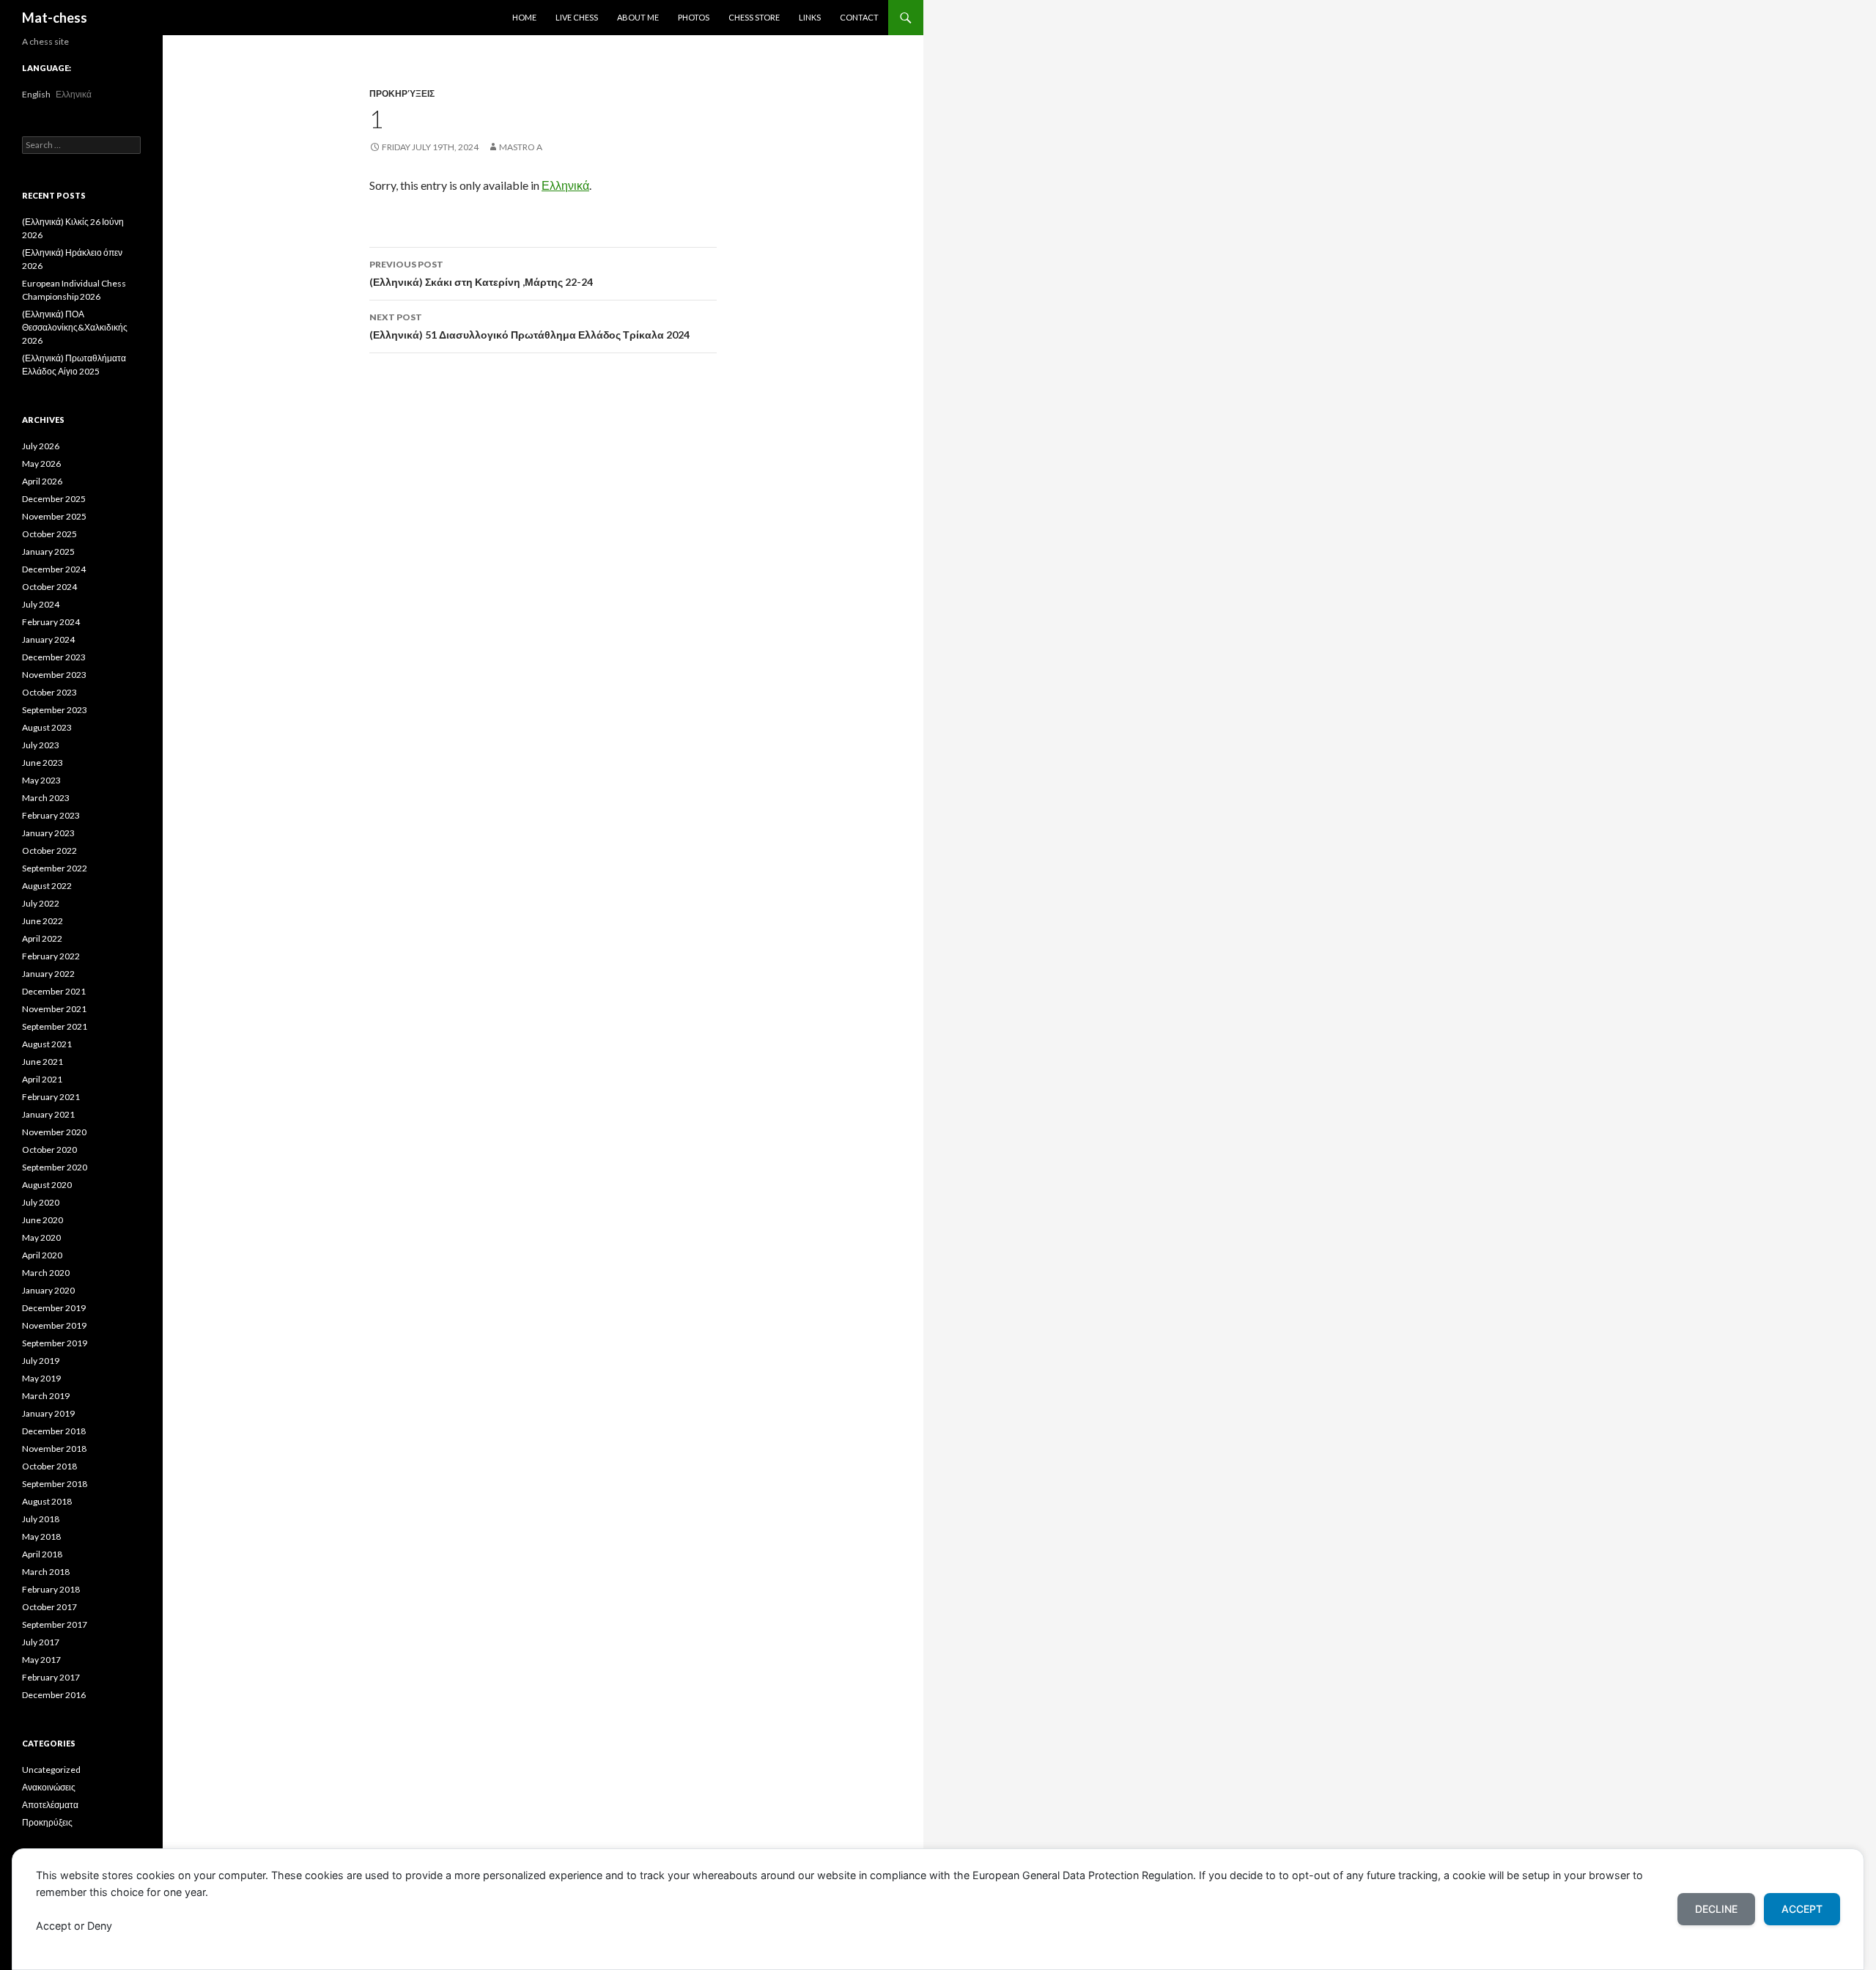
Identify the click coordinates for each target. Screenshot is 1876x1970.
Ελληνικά (565, 185)
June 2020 (43, 1220)
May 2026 (41, 464)
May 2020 (41, 1237)
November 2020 (54, 1132)
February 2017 (51, 1677)
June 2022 (43, 921)
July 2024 (41, 604)
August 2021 (47, 1044)
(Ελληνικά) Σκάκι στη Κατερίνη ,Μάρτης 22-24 (481, 273)
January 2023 (48, 833)
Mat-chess (55, 18)
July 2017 (41, 1642)
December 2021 (54, 991)
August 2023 (47, 727)
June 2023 (43, 763)
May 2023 (41, 780)
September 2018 (55, 1484)
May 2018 (41, 1536)
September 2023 (55, 710)
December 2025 (54, 499)
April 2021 (42, 1079)
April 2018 (42, 1554)
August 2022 (47, 886)
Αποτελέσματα (50, 1805)
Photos (694, 17)
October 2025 (49, 534)
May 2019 (41, 1378)
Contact (859, 17)
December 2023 (54, 657)
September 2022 (55, 868)
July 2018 (41, 1519)
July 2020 (41, 1202)
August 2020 (47, 1185)
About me (638, 17)
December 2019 (54, 1308)
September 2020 (55, 1167)
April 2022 (42, 938)
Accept (1802, 1909)
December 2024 (54, 569)
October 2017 (49, 1607)
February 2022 (51, 956)
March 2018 (46, 1572)
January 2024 (48, 639)
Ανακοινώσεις (49, 1787)
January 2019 (48, 1413)
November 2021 (54, 1009)
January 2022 (48, 974)
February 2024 (51, 622)
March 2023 (46, 798)
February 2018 (51, 1589)
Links (810, 17)
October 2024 (49, 587)
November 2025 (54, 516)
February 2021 (51, 1097)
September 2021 (55, 1026)
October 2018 (49, 1466)
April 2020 (42, 1255)
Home (524, 17)
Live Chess (577, 17)
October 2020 (49, 1150)
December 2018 (54, 1431)
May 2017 (41, 1660)
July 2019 (41, 1361)
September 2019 (55, 1343)
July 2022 (41, 903)
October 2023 (49, 692)
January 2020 (48, 1290)
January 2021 (48, 1114)
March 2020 (46, 1273)
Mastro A (521, 147)
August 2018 (47, 1501)
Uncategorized (51, 1770)
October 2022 (49, 851)
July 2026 (41, 446)
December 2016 (54, 1695)
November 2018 (54, 1449)
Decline (1716, 1909)
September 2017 (55, 1624)
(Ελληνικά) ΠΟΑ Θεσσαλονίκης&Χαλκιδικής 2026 (75, 327)
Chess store (754, 17)
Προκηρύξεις (402, 93)
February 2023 (51, 815)
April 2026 (42, 481)
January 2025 (48, 551)
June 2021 (43, 1062)
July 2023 (41, 745)
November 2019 (54, 1325)
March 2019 (46, 1396)
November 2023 (54, 675)
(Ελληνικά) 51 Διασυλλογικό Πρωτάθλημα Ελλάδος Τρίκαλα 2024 (529, 326)
